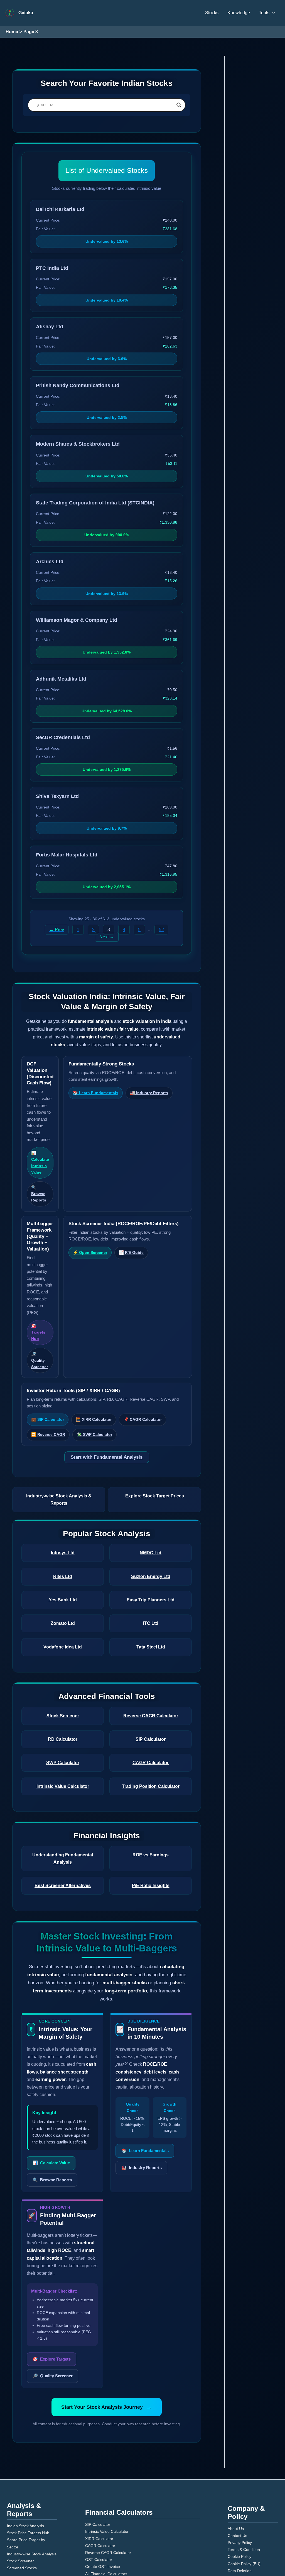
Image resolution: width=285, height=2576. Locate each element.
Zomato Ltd (63, 1596)
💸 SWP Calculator (91, 1414)
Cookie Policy (238, 2498)
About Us (235, 2470)
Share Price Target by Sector (30, 2489)
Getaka (25, 13)
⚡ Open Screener (89, 1246)
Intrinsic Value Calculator (63, 1759)
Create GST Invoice (100, 2512)
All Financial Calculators (104, 2519)
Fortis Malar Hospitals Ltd (63, 855)
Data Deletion (238, 2512)
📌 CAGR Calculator (139, 1399)
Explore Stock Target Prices (154, 1476)
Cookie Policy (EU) (242, 2505)
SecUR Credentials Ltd (59, 738)
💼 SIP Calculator (47, 1399)
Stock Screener (63, 1688)
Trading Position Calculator (151, 1759)
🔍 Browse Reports (38, 1187)
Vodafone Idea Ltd (63, 1619)
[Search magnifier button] (179, 105)
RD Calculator (63, 1712)
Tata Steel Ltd (151, 1619)
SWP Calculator (63, 1735)
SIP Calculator (151, 1712)
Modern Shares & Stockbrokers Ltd (72, 444)
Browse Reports (51, 2129)
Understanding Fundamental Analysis (63, 1828)
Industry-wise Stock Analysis (30, 2496)
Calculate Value (51, 2113)
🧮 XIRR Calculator (92, 1399)
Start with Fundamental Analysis (107, 1437)
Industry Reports (140, 2111)
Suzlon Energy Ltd (151, 1549)
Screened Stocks (20, 2510)
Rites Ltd (63, 1549)
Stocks (217, 13)
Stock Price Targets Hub (26, 2482)
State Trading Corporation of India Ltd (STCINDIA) (88, 503)
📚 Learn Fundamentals (94, 1093)
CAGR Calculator (151, 1735)
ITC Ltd (151, 1596)
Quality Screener (52, 2325)
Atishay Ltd (48, 327)
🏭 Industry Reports (145, 1093)
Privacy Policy (239, 2484)
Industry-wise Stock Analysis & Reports (59, 1476)
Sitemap (234, 2519)
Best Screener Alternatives (63, 1851)
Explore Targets (51, 2309)
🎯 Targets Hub (38, 1319)
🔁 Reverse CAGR (47, 1414)
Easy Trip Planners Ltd (151, 1572)
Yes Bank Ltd (63, 1572)
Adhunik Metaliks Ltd (58, 679)
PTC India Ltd (50, 268)
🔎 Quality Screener (40, 1347)
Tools (265, 13)
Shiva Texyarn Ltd (54, 796)
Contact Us (237, 2477)
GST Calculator (97, 2505)
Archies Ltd (48, 562)
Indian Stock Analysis (24, 2475)
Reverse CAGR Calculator (151, 1688)
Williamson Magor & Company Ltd (70, 620)
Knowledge (241, 13)
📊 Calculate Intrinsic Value (40, 1156)
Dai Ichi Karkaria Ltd (57, 209)
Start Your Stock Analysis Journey (107, 2356)
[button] (272, 13)
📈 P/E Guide (129, 1246)
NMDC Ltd (151, 1525)
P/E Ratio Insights (151, 1851)
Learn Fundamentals (144, 2094)
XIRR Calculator (97, 2484)
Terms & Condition (242, 2491)
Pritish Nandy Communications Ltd (72, 386)
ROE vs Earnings (151, 1828)
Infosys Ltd (63, 1525)
